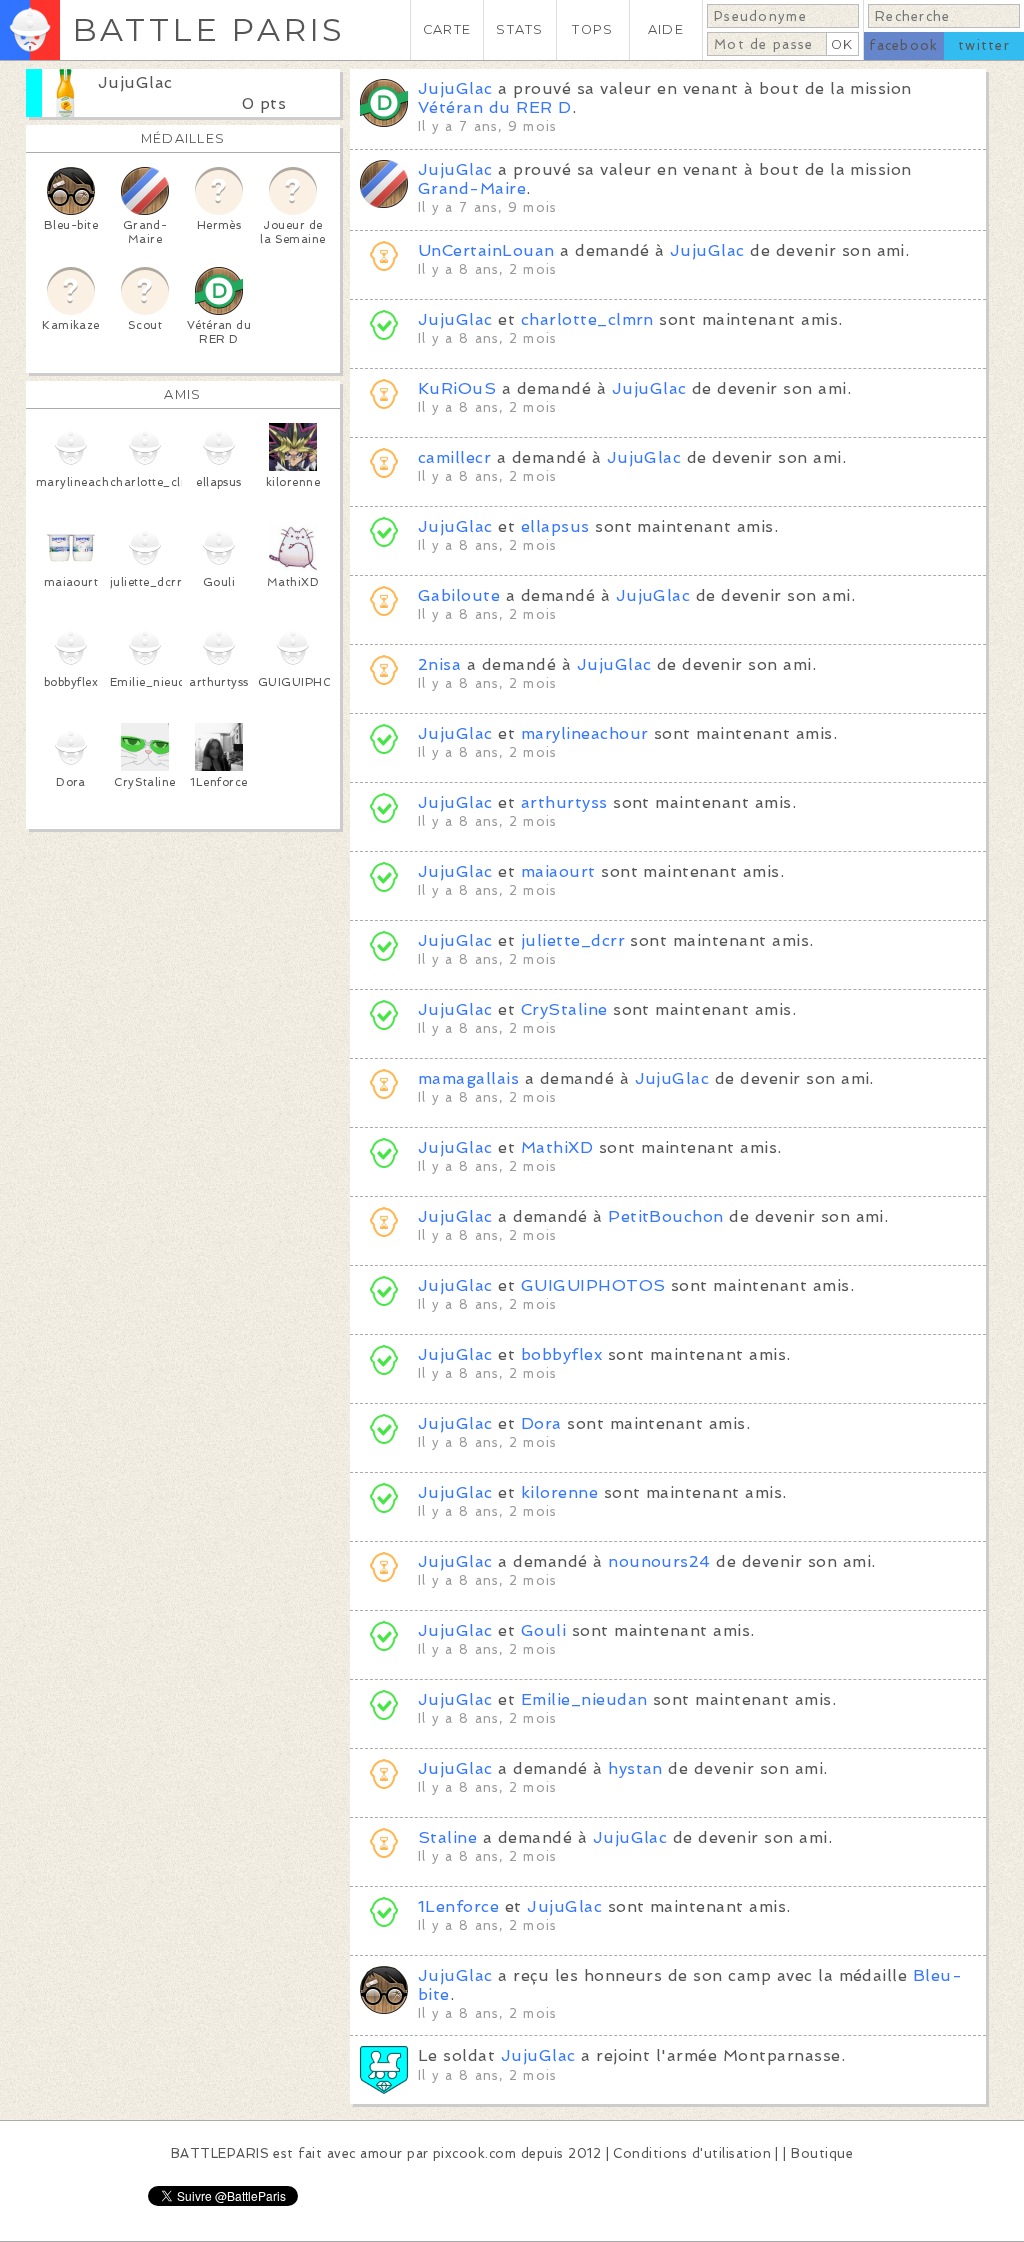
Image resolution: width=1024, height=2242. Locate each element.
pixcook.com (474, 2153)
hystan (635, 1768)
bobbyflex (561, 1354)
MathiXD (557, 1147)
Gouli (543, 1630)
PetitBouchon (666, 1216)
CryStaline (564, 1009)
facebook (903, 45)
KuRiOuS (457, 388)
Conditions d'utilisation (692, 2153)
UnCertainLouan (486, 250)
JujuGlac (135, 82)
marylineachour (585, 733)
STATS (519, 29)
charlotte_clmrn (587, 319)
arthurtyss (564, 802)
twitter (984, 45)
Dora (541, 1423)
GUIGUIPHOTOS (593, 1285)
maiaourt (558, 871)
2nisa (439, 664)
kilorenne (559, 1492)
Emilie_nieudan (584, 1699)
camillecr (454, 457)
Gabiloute (459, 595)
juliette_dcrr (573, 940)
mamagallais (468, 1078)
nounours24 (659, 1561)
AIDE (666, 29)
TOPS (592, 29)
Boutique (822, 2153)
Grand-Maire (472, 188)
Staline (450, 1837)
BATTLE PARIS (208, 29)
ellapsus (555, 526)
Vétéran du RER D (495, 107)
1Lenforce (458, 1906)
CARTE (447, 29)
